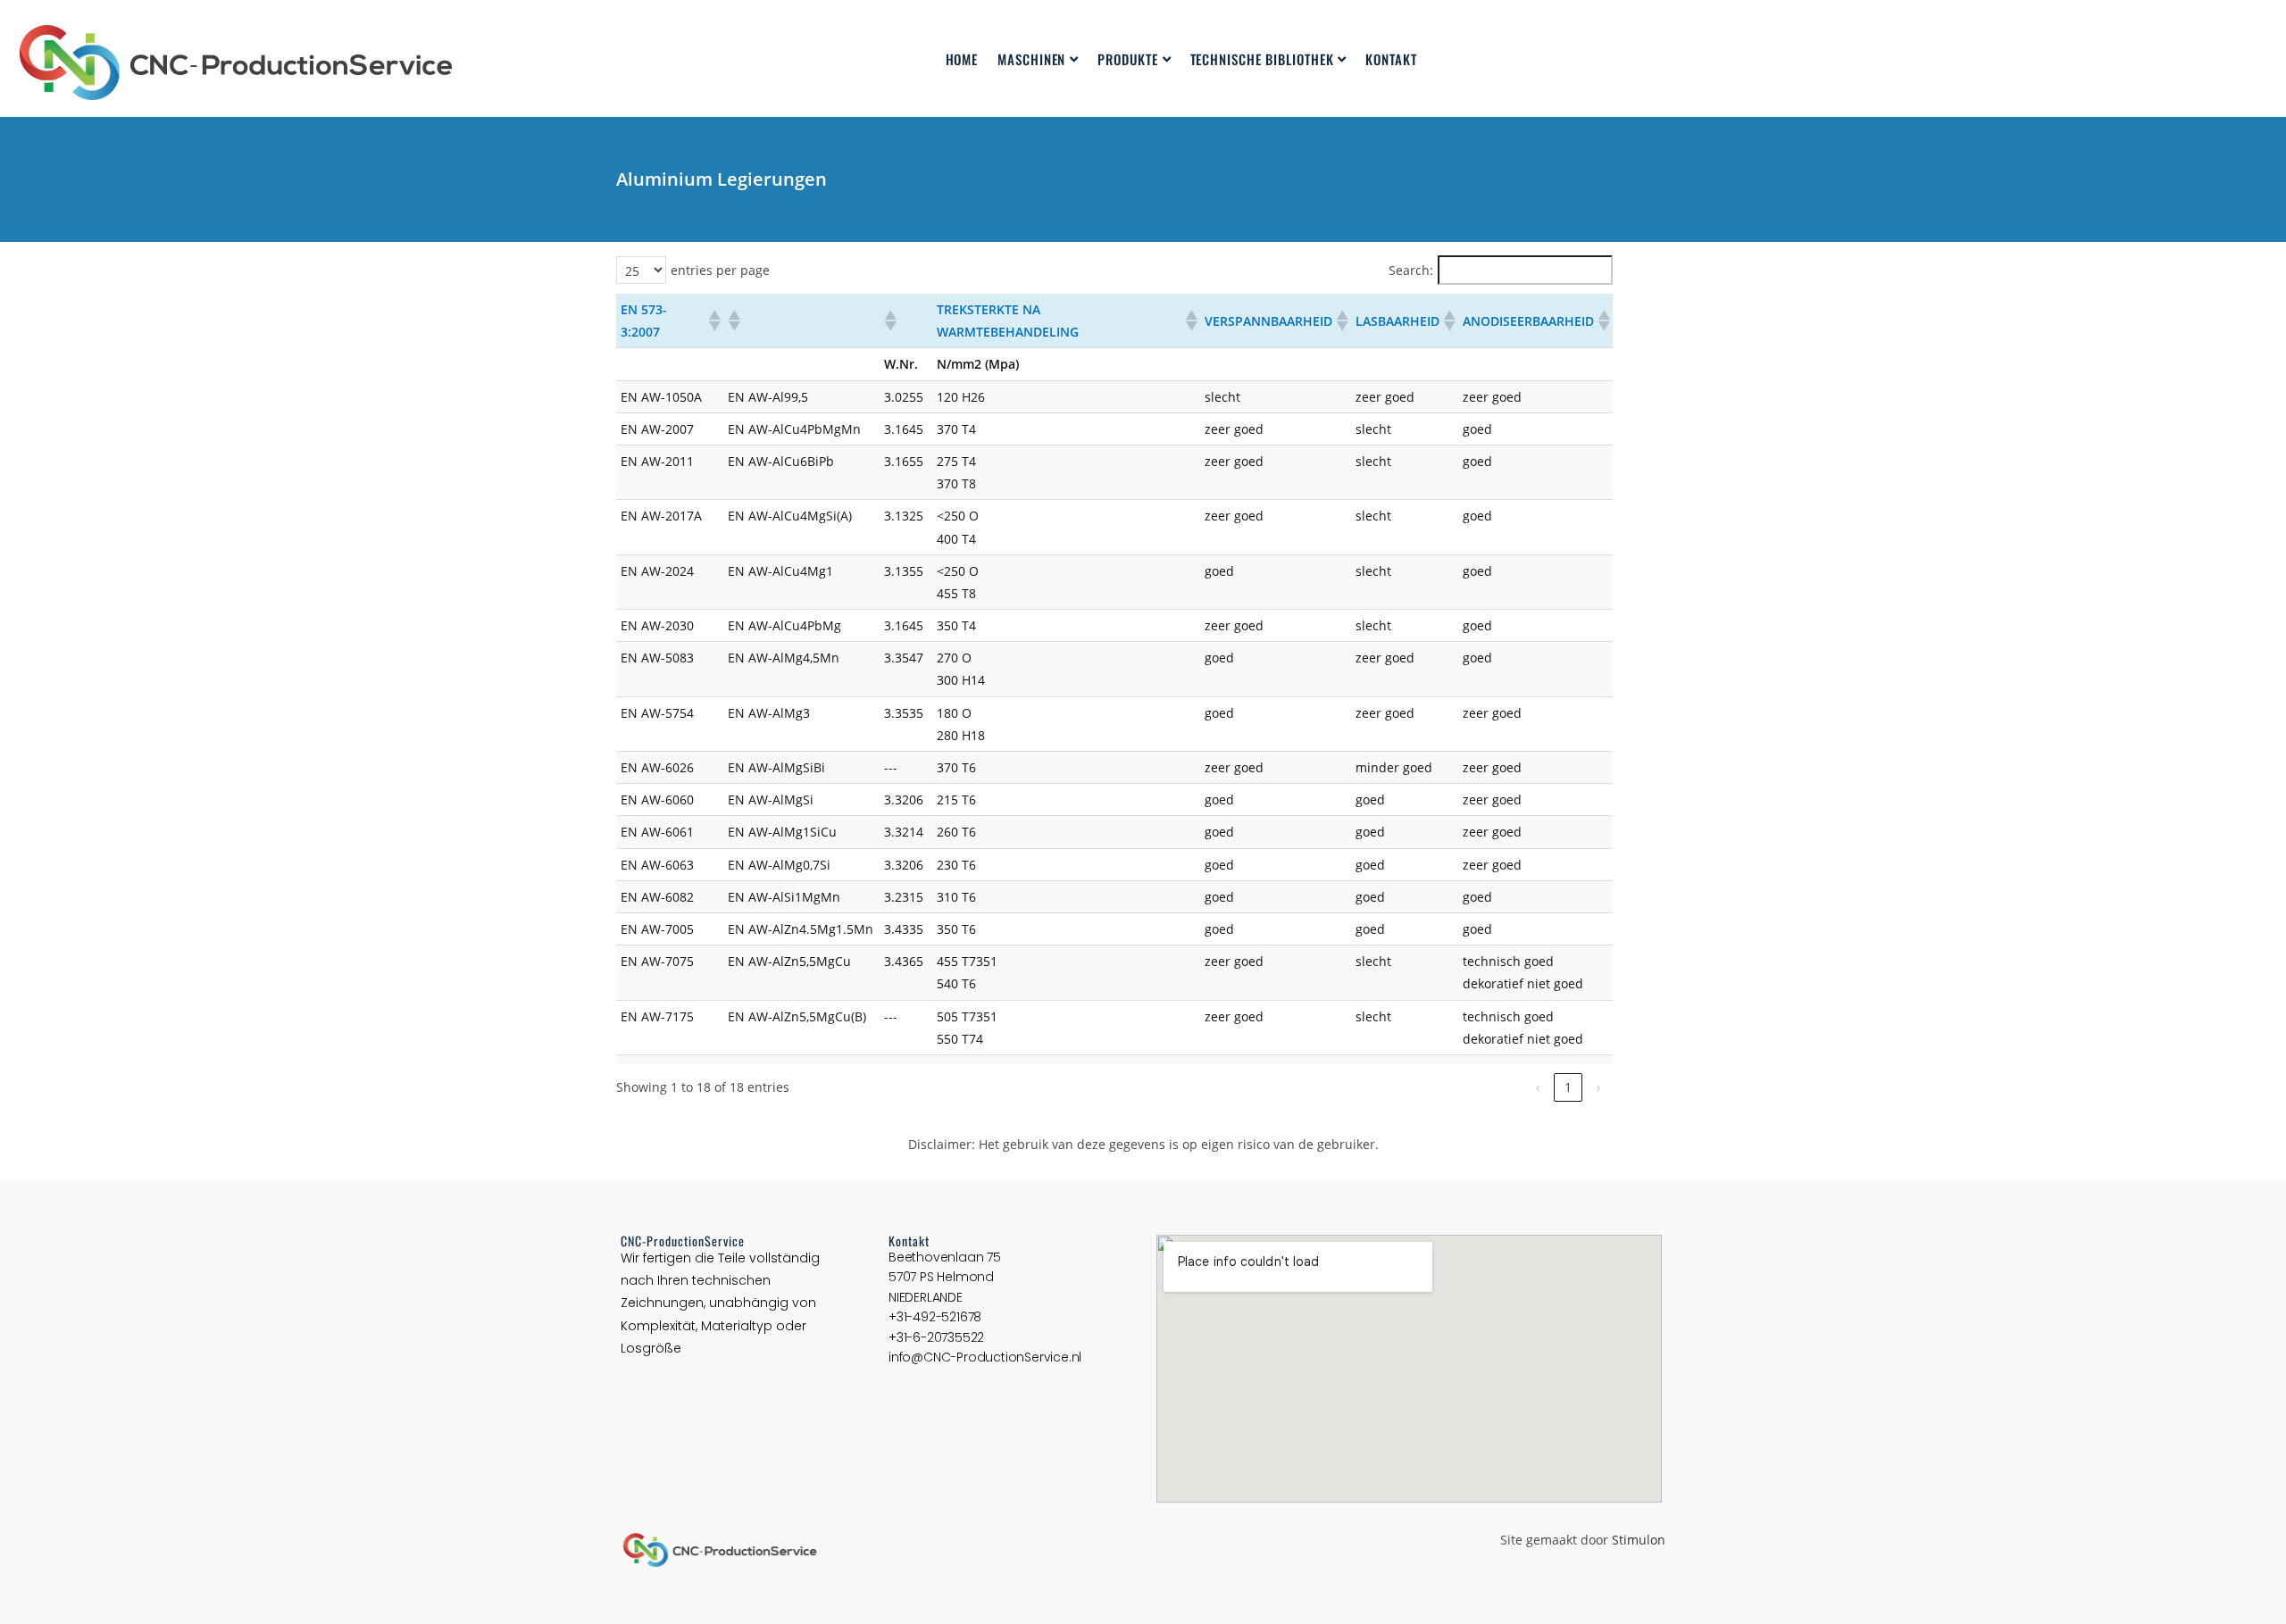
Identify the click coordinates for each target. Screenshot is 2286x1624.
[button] (713, 321)
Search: (1411, 270)
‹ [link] (1538, 1087)
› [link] (1598, 1087)
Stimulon (1639, 1540)
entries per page (720, 270)
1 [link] (1568, 1087)
